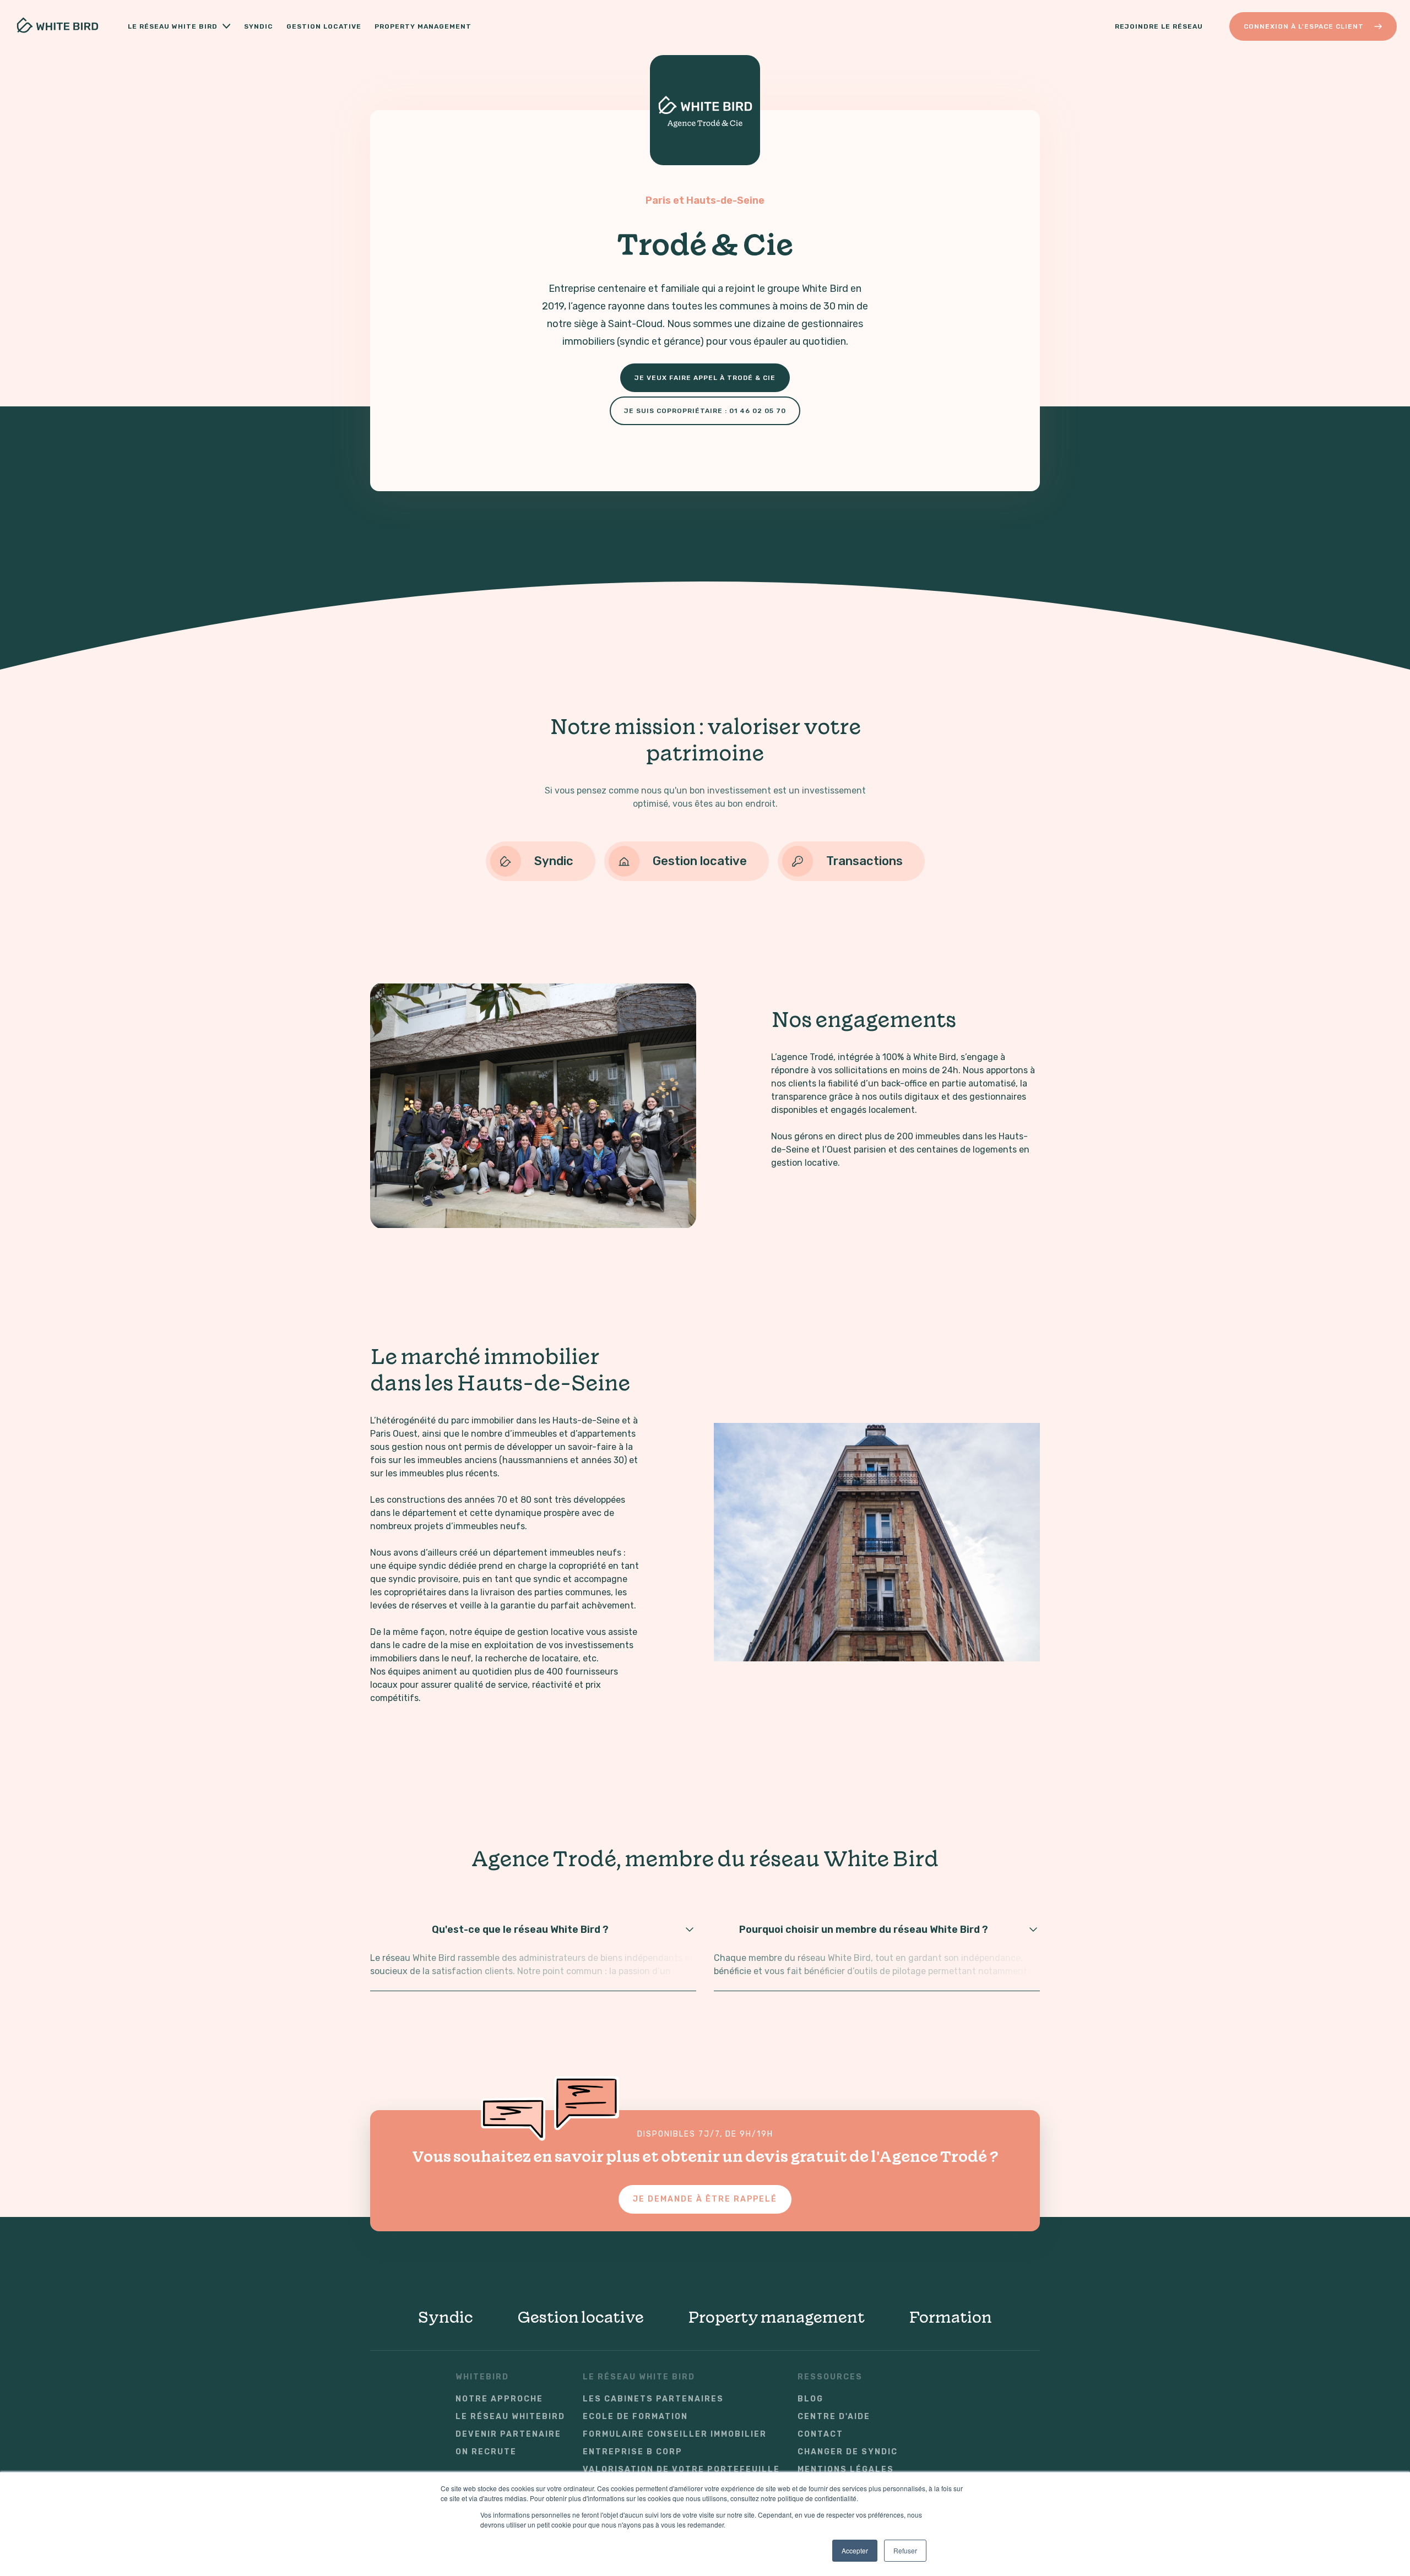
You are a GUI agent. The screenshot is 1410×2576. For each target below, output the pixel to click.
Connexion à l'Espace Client (1304, 26)
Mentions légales (846, 2470)
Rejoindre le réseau (1159, 26)
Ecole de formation (635, 2417)
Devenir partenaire (508, 2434)
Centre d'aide (834, 2417)
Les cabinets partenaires (653, 2399)
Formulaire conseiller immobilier (675, 2434)
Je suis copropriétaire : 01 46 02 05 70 (705, 411)
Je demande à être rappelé (705, 2199)
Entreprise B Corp (633, 2452)
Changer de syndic (848, 2452)
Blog (810, 2399)
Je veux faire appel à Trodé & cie (705, 378)
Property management (776, 2317)
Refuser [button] (905, 2550)
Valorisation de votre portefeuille (681, 2470)
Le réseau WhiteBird (510, 2417)
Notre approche (499, 2399)
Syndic (259, 26)
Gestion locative (324, 26)
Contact (820, 2434)
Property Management (423, 26)
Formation (950, 2317)
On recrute (486, 2452)
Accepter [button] (855, 2550)
